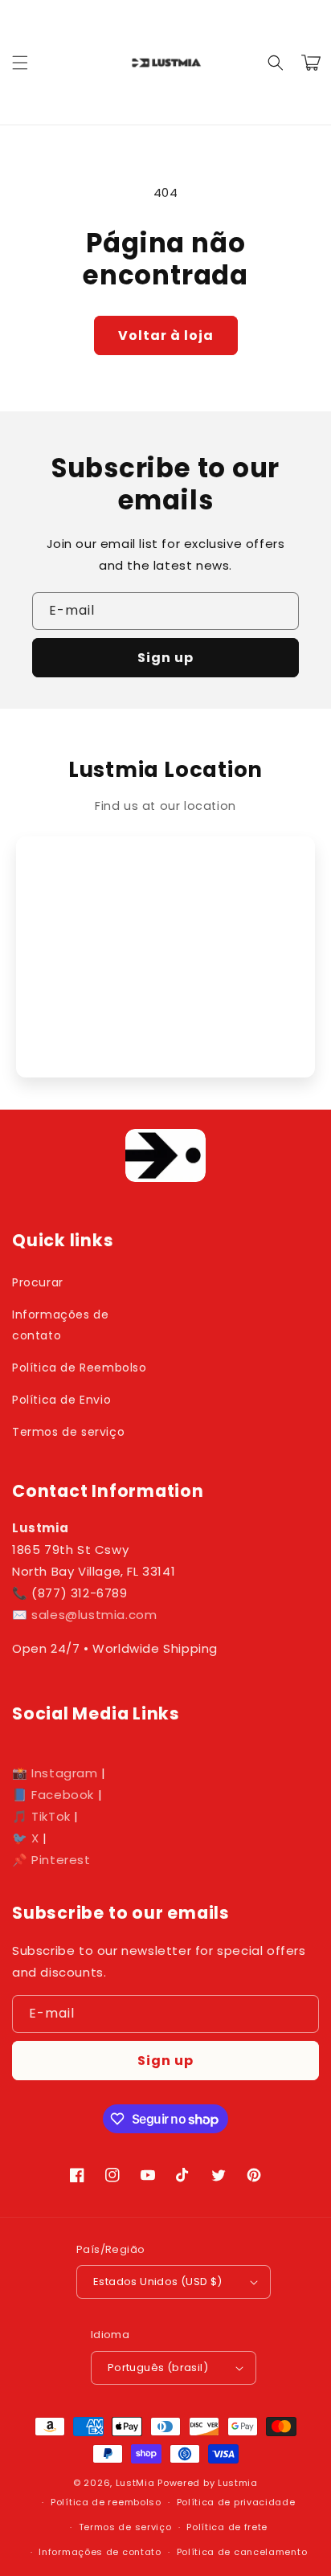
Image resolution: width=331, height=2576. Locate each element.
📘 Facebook (53, 1795)
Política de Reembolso (80, 1368)
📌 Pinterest (51, 1860)
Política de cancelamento (242, 2552)
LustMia (135, 2483)
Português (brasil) (158, 2367)
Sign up (165, 658)
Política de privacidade (236, 2502)
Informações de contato (60, 1325)
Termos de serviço (68, 1432)
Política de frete (227, 2527)
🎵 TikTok (41, 1816)
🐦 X (26, 1838)
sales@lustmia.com (94, 1615)
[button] (20, 63)
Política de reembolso (106, 2502)
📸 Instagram (55, 1773)
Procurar (38, 1282)
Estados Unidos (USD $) (158, 2282)
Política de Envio (61, 1400)
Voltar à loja (166, 335)
